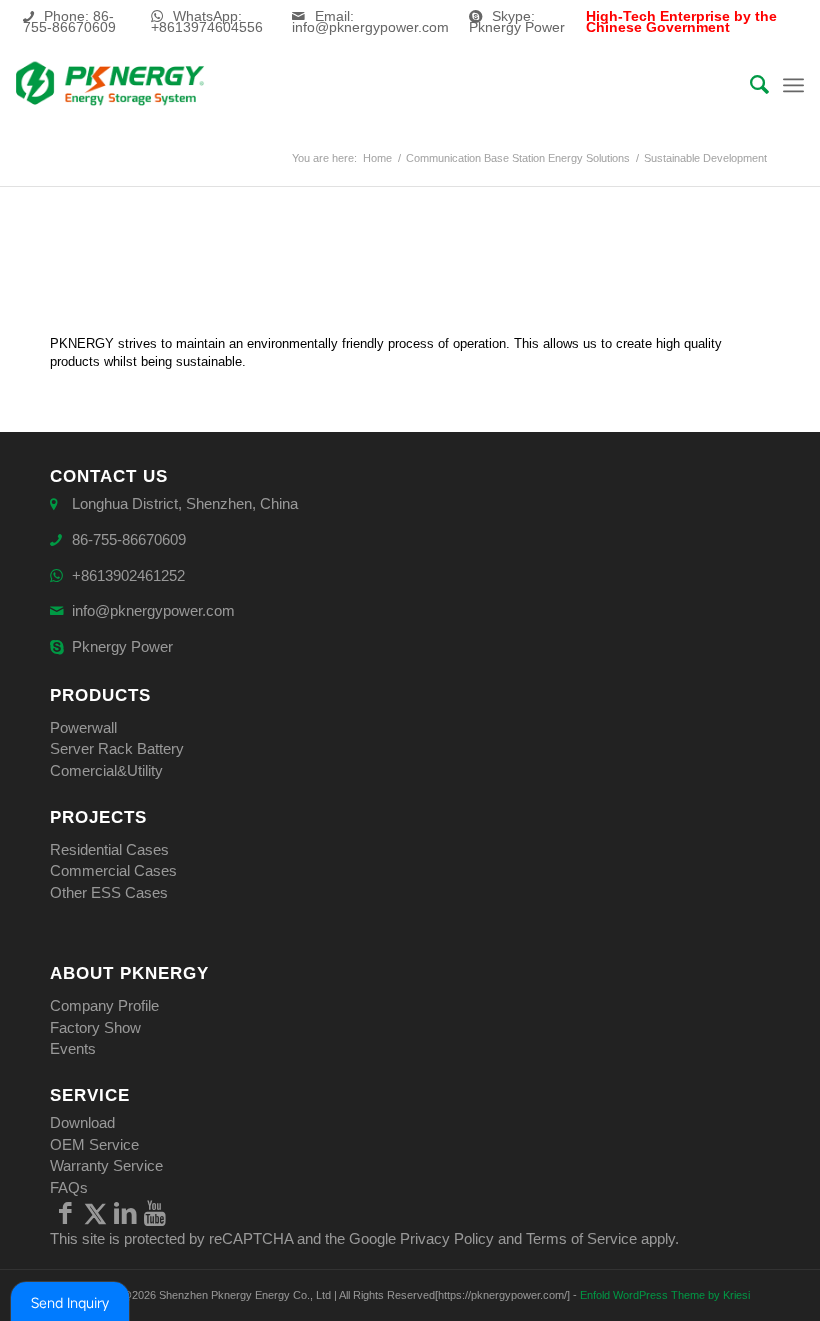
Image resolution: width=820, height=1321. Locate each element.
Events (73, 1048)
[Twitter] (95, 1213)
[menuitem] (749, 85)
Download (82, 1122)
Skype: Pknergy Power (517, 21)
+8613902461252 (128, 575)
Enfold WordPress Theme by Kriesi (665, 1295)
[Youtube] (155, 1213)
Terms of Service (581, 1238)
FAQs (69, 1187)
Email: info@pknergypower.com (370, 21)
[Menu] (793, 85)
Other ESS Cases (109, 892)
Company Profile (104, 1005)
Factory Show (95, 1027)
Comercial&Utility (106, 770)
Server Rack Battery (117, 748)
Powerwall (83, 727)
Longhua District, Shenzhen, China (185, 503)
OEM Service (94, 1144)
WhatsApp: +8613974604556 (207, 21)
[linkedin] (125, 1213)
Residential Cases (109, 849)
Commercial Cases (113, 870)
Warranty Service (106, 1165)
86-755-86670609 (129, 539)
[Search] (749, 85)
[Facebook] (65, 1213)
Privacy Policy (447, 1238)
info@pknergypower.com (153, 610)
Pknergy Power (122, 646)
